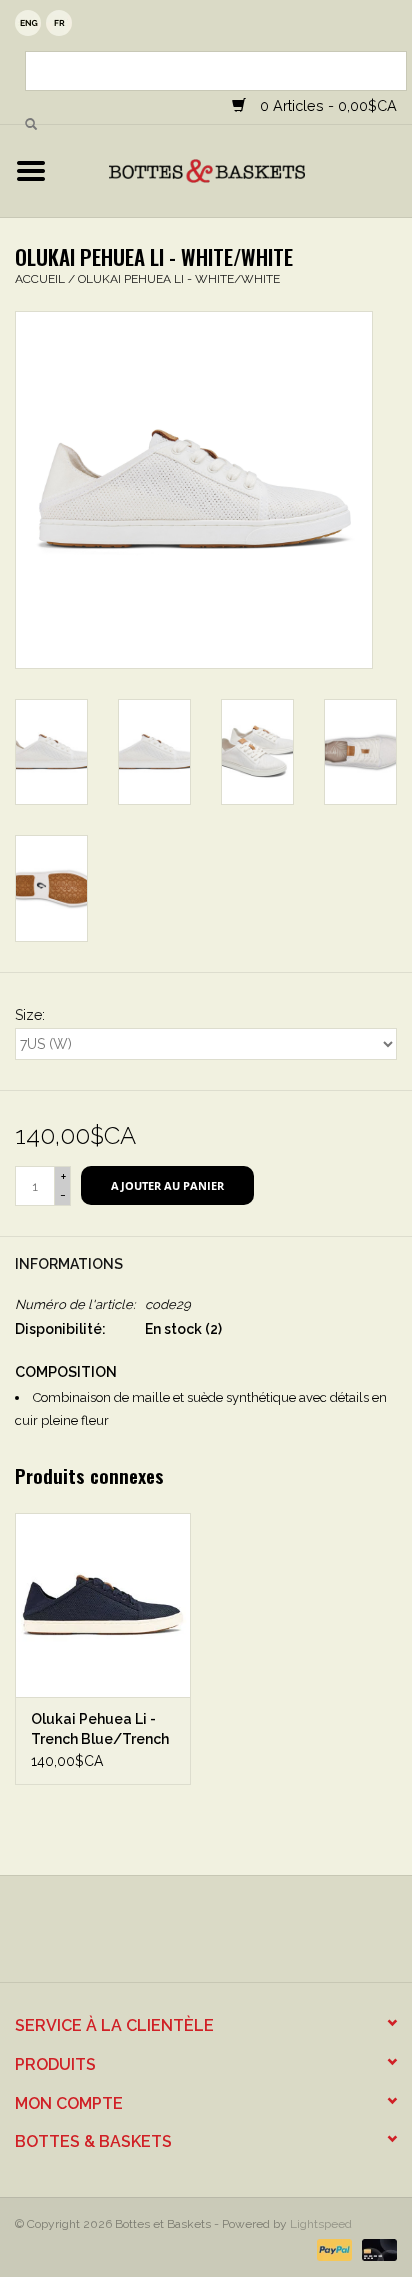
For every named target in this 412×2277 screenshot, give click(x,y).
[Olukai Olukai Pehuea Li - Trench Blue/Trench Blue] (103, 1605)
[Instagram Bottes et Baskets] (224, 1936)
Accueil (40, 279)
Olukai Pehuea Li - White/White (179, 279)
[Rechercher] (31, 125)
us (28, 23)
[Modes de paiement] (332, 2249)
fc (59, 23)
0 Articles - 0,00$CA (326, 105)
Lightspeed (321, 2224)
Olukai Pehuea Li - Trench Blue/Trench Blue (100, 1730)
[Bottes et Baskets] (237, 170)
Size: (30, 1015)
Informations (69, 1264)
